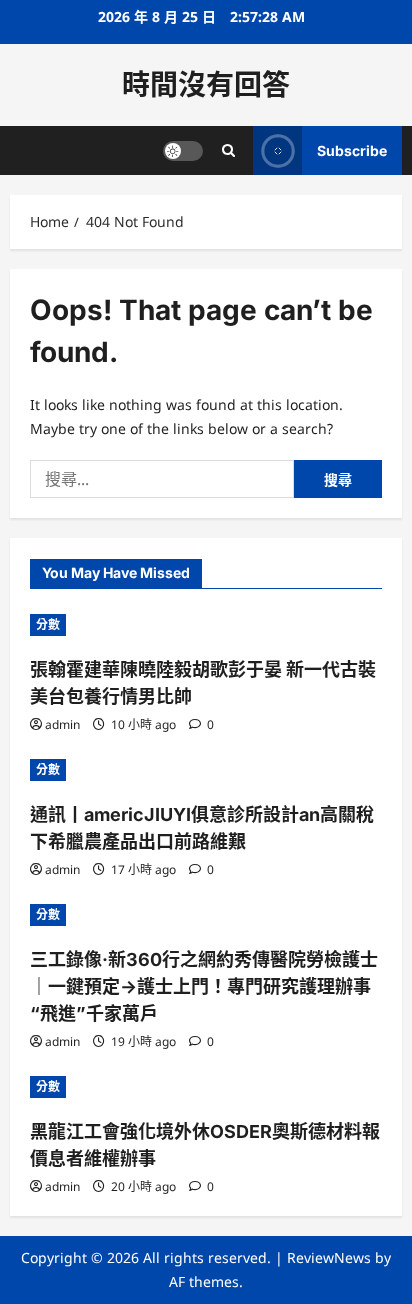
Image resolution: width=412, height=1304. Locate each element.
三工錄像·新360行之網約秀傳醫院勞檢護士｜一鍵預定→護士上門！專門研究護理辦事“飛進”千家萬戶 (204, 986)
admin (62, 724)
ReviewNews (329, 1257)
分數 (48, 624)
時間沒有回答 (206, 85)
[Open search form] (228, 150)
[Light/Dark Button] (183, 151)
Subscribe (352, 150)
